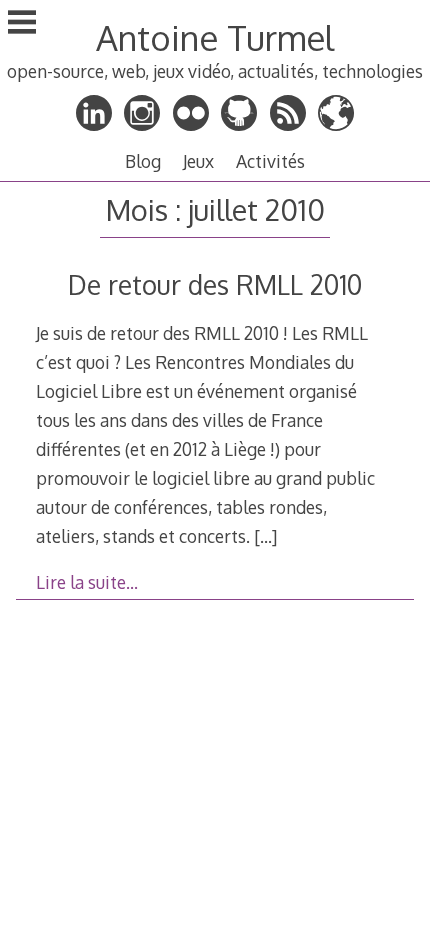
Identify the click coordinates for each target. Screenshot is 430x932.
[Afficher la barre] (22, 24)
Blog (143, 161)
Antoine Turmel (215, 37)
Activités (270, 161)
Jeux (198, 161)
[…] (265, 536)
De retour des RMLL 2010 (215, 284)
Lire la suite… (87, 582)
